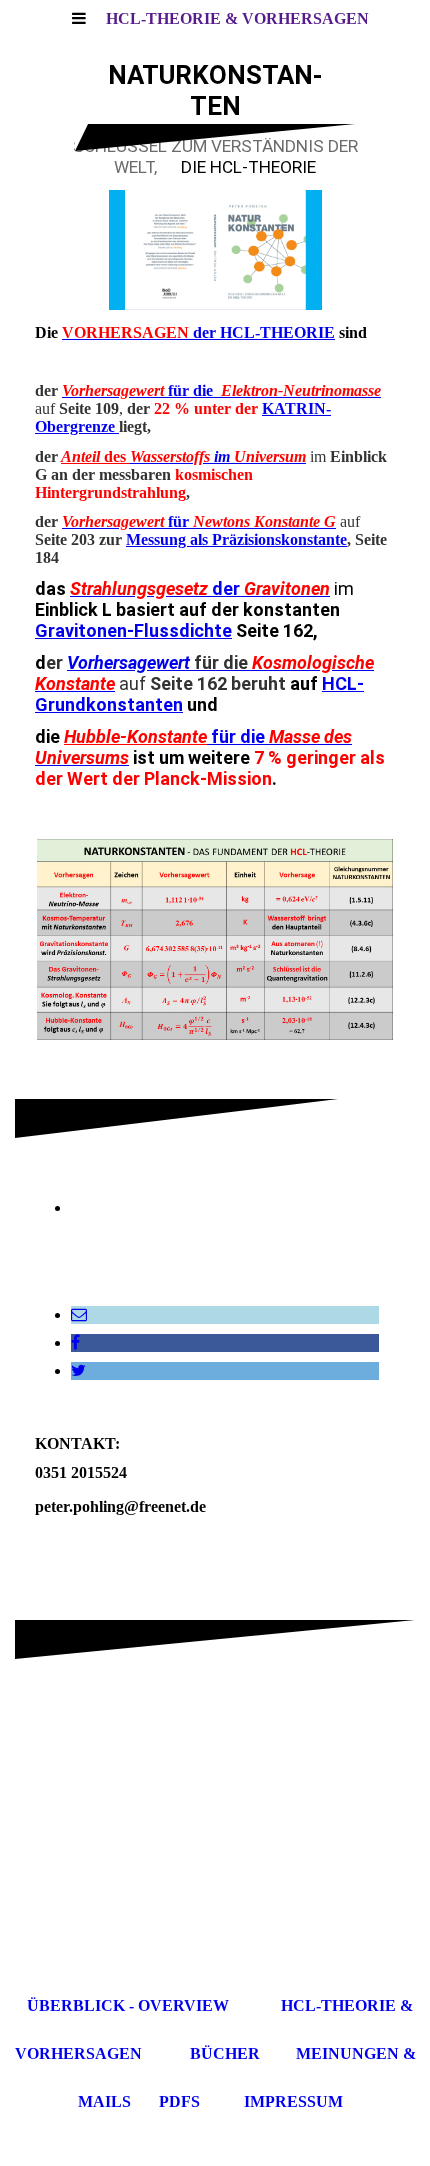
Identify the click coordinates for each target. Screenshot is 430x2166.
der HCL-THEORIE (198, 332)
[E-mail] (79, 1314)
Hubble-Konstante (135, 736)
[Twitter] (78, 1370)
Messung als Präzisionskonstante (236, 539)
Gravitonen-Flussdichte (133, 630)
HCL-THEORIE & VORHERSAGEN (237, 18)
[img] (215, 250)
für (127, 521)
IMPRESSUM (293, 2101)
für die (221, 390)
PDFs (179, 2101)
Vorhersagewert (128, 662)
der (200, 588)
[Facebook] (75, 1342)
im (224, 456)
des (95, 456)
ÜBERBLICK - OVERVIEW (128, 2005)
